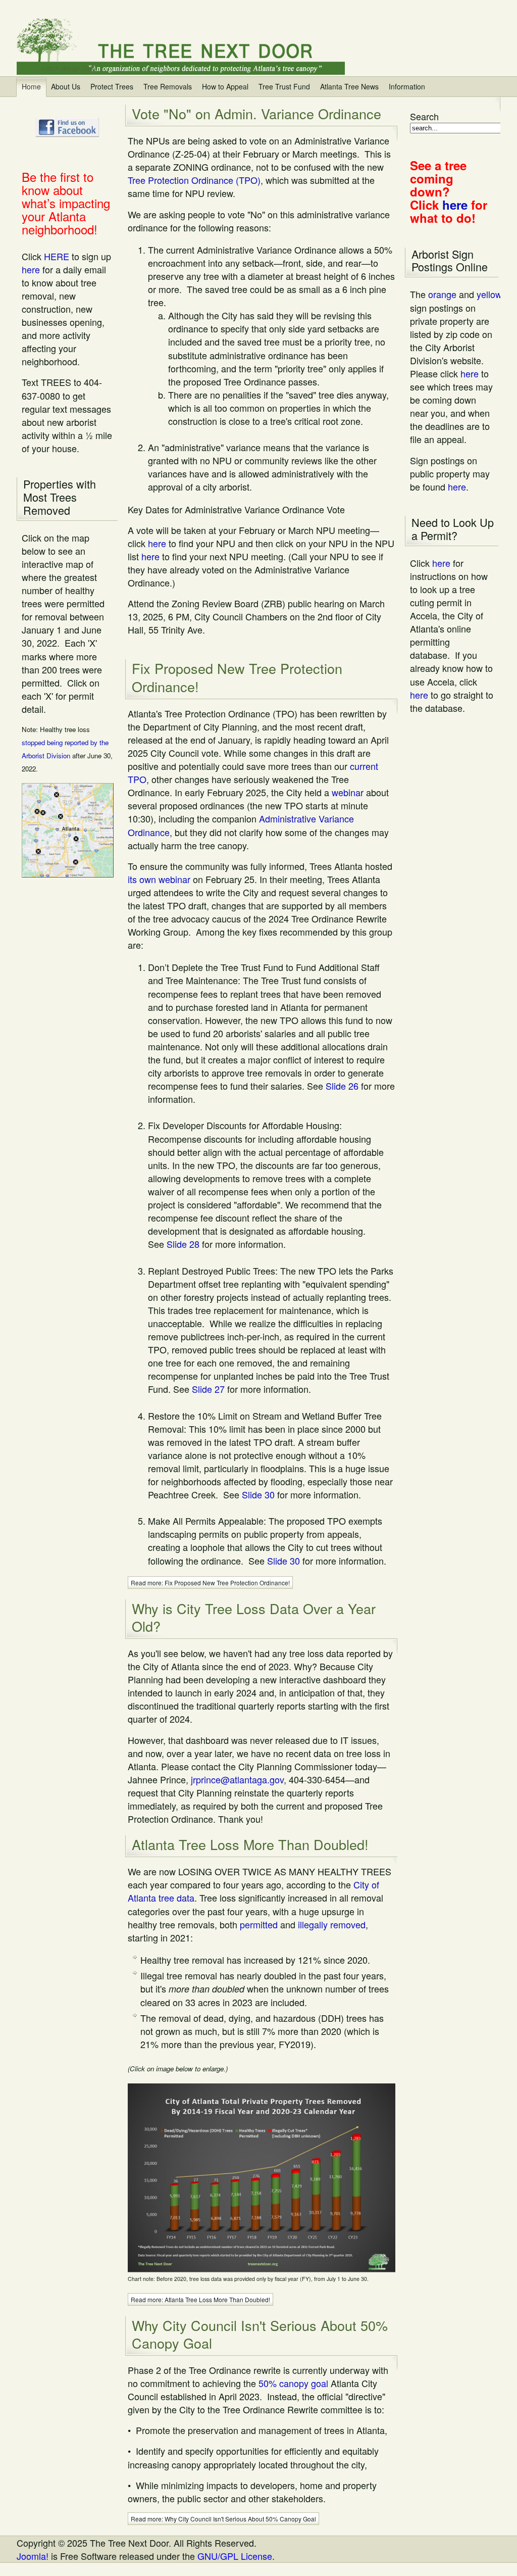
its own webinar (159, 879)
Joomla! (33, 2556)
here (31, 269)
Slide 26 (342, 1086)
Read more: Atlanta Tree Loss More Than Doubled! (200, 2299)
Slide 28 (183, 1244)
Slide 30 (258, 1494)
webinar (348, 792)
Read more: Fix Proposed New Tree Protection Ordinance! (210, 1583)
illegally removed (332, 1924)
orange (442, 294)
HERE (57, 256)
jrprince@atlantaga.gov (237, 1779)
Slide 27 (208, 1389)
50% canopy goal (293, 2383)
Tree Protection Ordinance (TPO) (194, 180)
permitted (259, 1924)
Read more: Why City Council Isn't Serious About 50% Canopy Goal (223, 2519)
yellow (489, 294)
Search (424, 116)
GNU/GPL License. (236, 2556)
